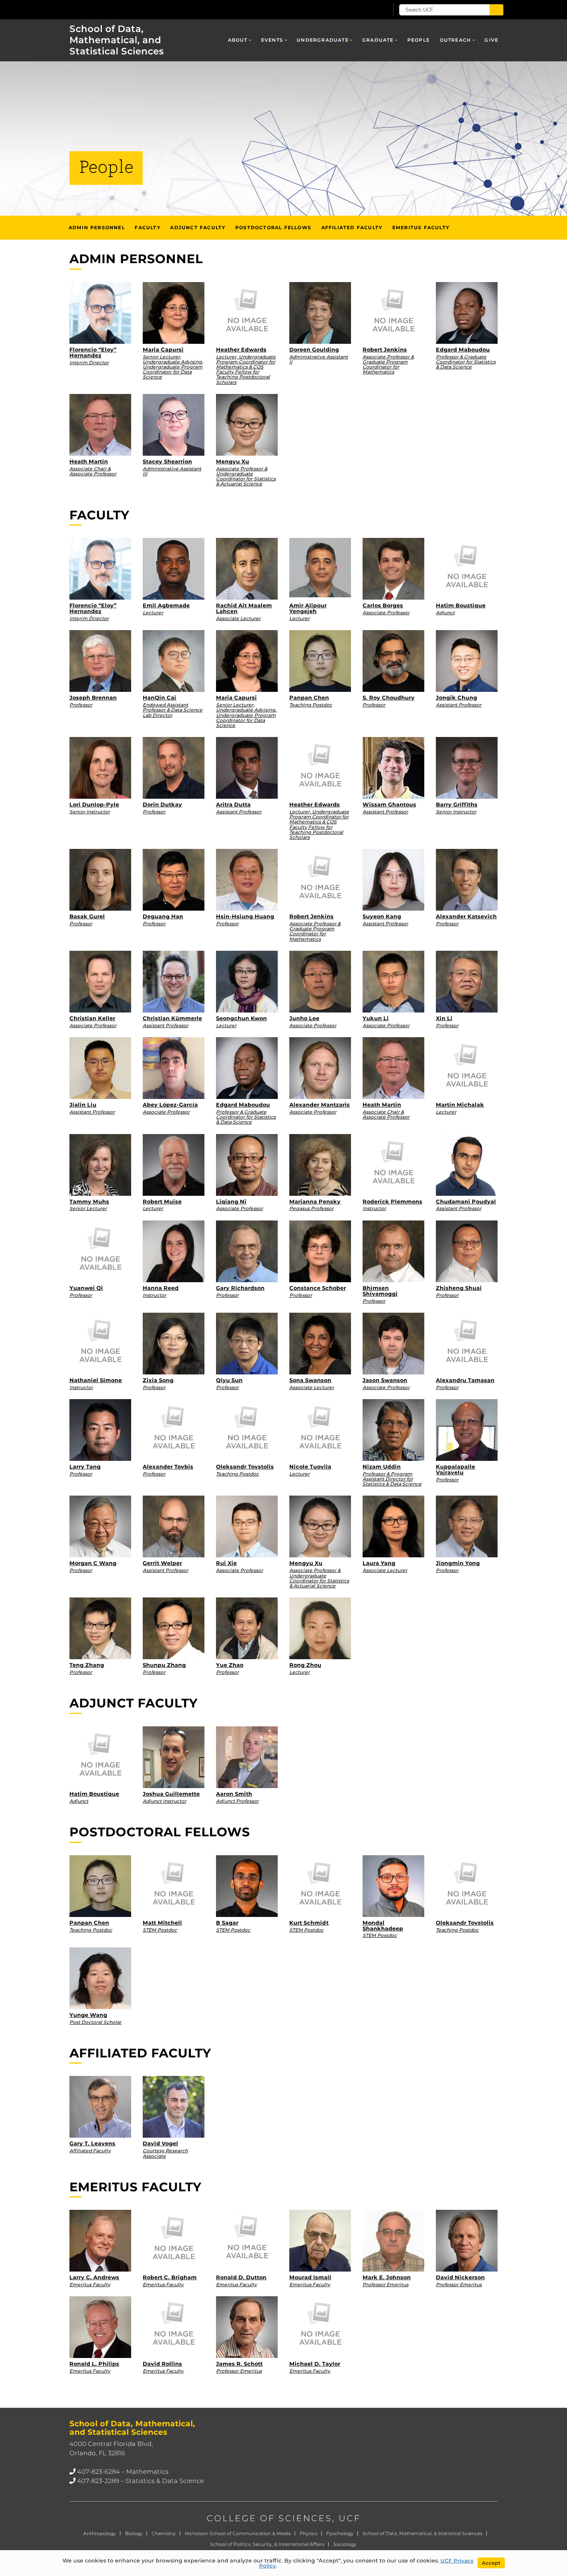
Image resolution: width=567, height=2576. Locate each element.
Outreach (456, 40)
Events (272, 40)
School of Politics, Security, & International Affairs (267, 2544)
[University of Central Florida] (126, 9)
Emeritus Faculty (421, 227)
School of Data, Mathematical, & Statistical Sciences (423, 2533)
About (238, 40)
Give (491, 40)
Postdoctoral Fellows (273, 227)
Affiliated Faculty (352, 227)
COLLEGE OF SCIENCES (269, 2518)
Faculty (147, 227)
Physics (309, 2533)
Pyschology (340, 2533)
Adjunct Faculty (198, 227)
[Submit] (496, 10)
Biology (134, 2533)
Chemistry (164, 2533)
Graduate (378, 40)
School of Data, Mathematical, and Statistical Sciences (117, 40)
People (418, 40)
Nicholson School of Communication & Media (238, 2533)
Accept (491, 2563)
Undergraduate (323, 40)
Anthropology (100, 2533)
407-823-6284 (99, 2472)
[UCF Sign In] (364, 10)
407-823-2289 (98, 2481)
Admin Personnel (97, 227)
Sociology (345, 2544)
